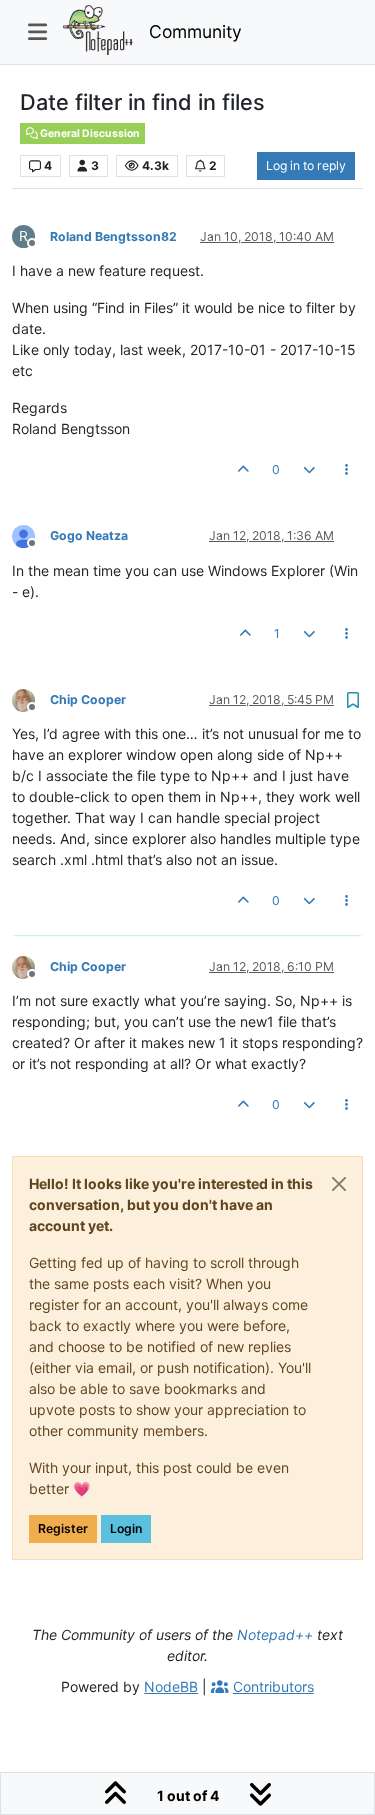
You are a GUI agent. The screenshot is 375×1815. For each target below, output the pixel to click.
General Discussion (89, 133)
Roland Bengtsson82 (113, 236)
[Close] (339, 1184)
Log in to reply (306, 165)
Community (195, 31)
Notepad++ (275, 1634)
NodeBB (171, 1686)
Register (63, 1528)
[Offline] (31, 535)
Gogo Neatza (89, 535)
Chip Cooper (88, 699)
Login (126, 1528)
